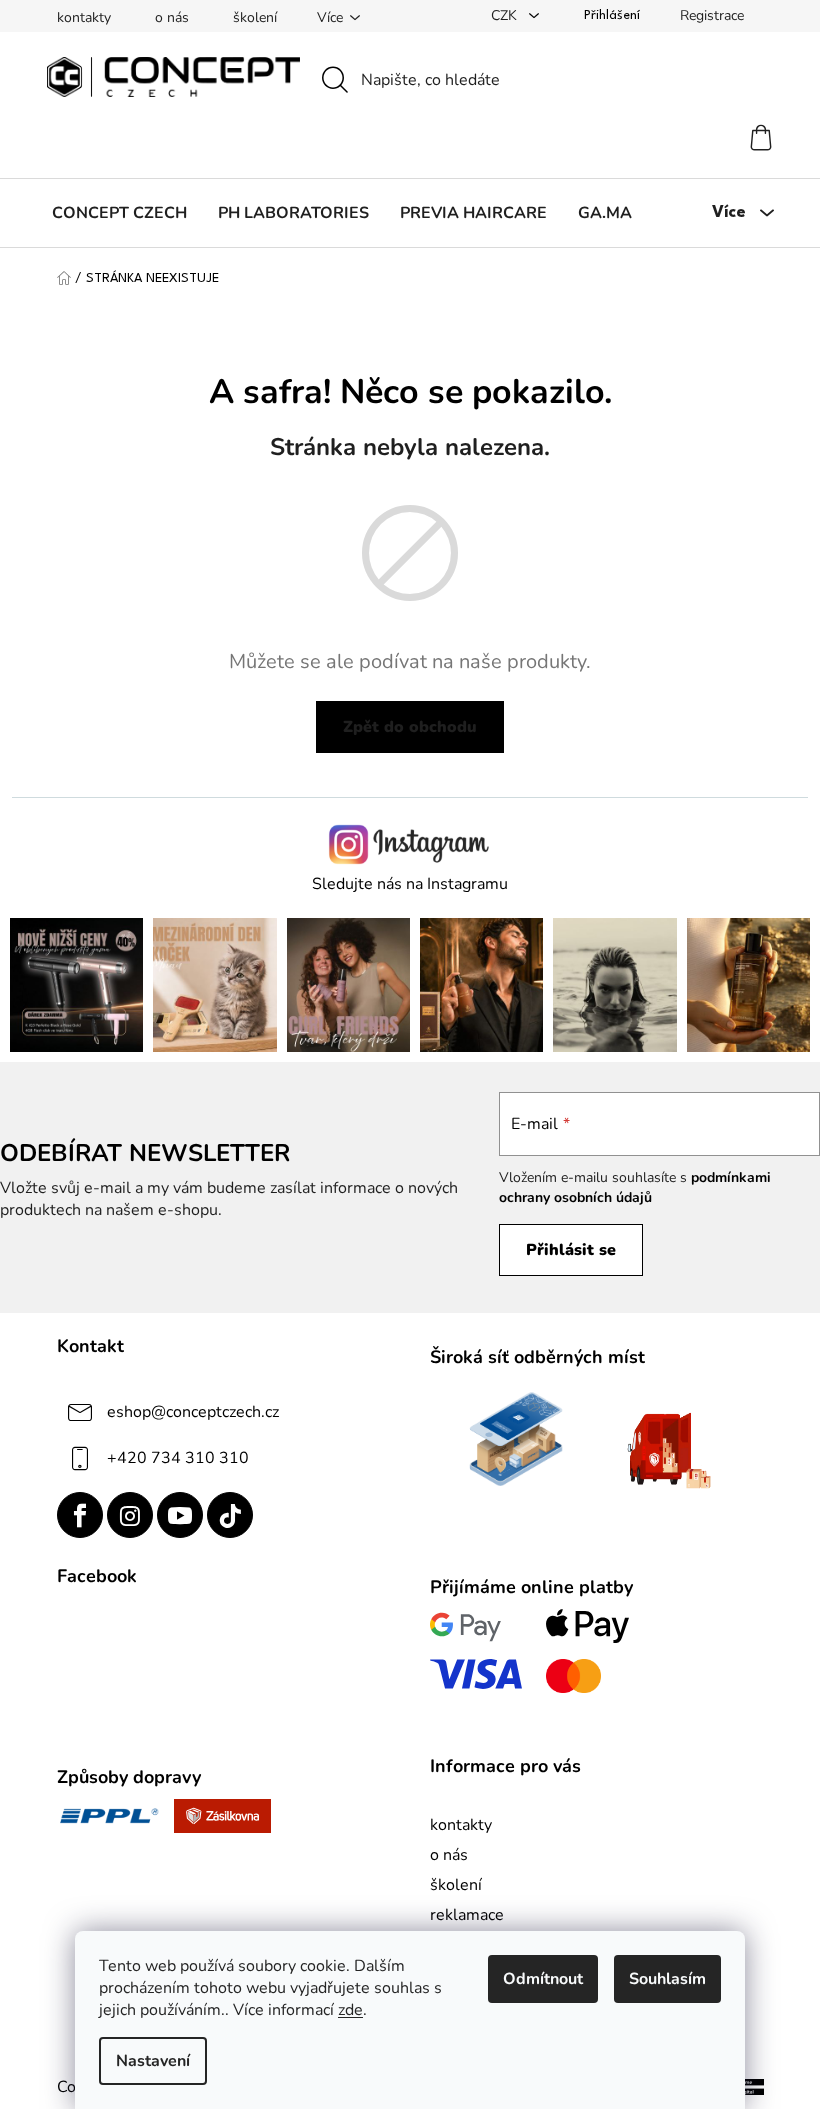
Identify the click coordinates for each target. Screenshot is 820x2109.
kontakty (84, 17)
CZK (506, 15)
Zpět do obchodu (410, 727)
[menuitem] (119, 213)
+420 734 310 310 (178, 1458)
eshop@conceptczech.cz (193, 1412)
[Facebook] (80, 1515)
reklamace (467, 1915)
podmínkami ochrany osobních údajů (635, 1187)
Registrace (712, 15)
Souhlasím (667, 1979)
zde (350, 2010)
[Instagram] (130, 1515)
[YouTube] (180, 1515)
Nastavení (153, 2061)
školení (255, 17)
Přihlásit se (571, 1250)
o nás (172, 17)
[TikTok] (230, 1515)
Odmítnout (543, 1979)
